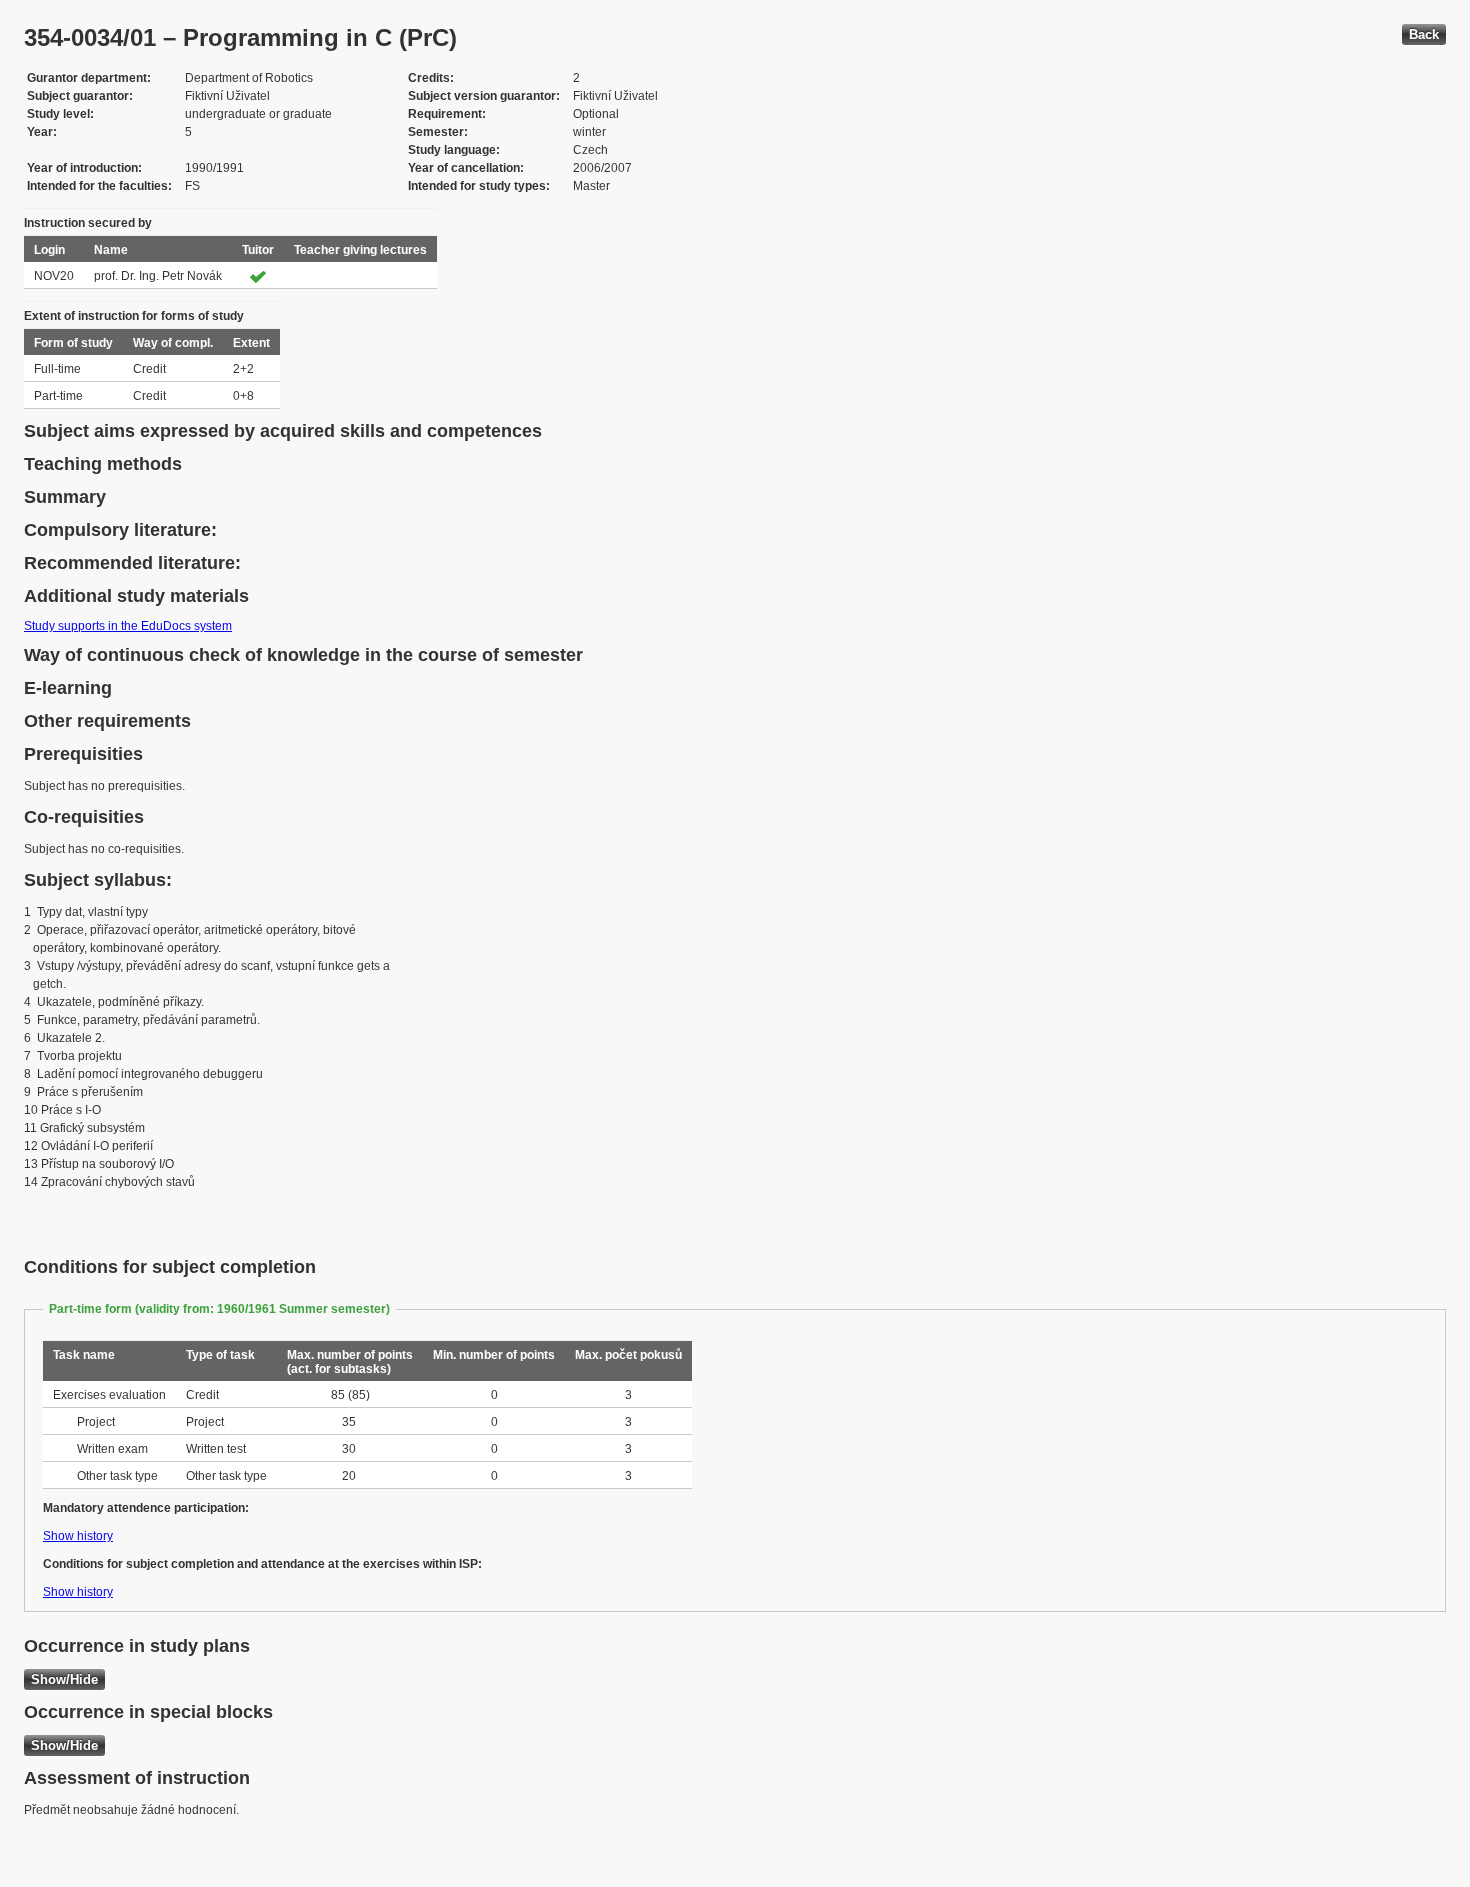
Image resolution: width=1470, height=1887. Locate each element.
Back (1424, 34)
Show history (78, 1536)
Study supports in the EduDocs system (128, 626)
